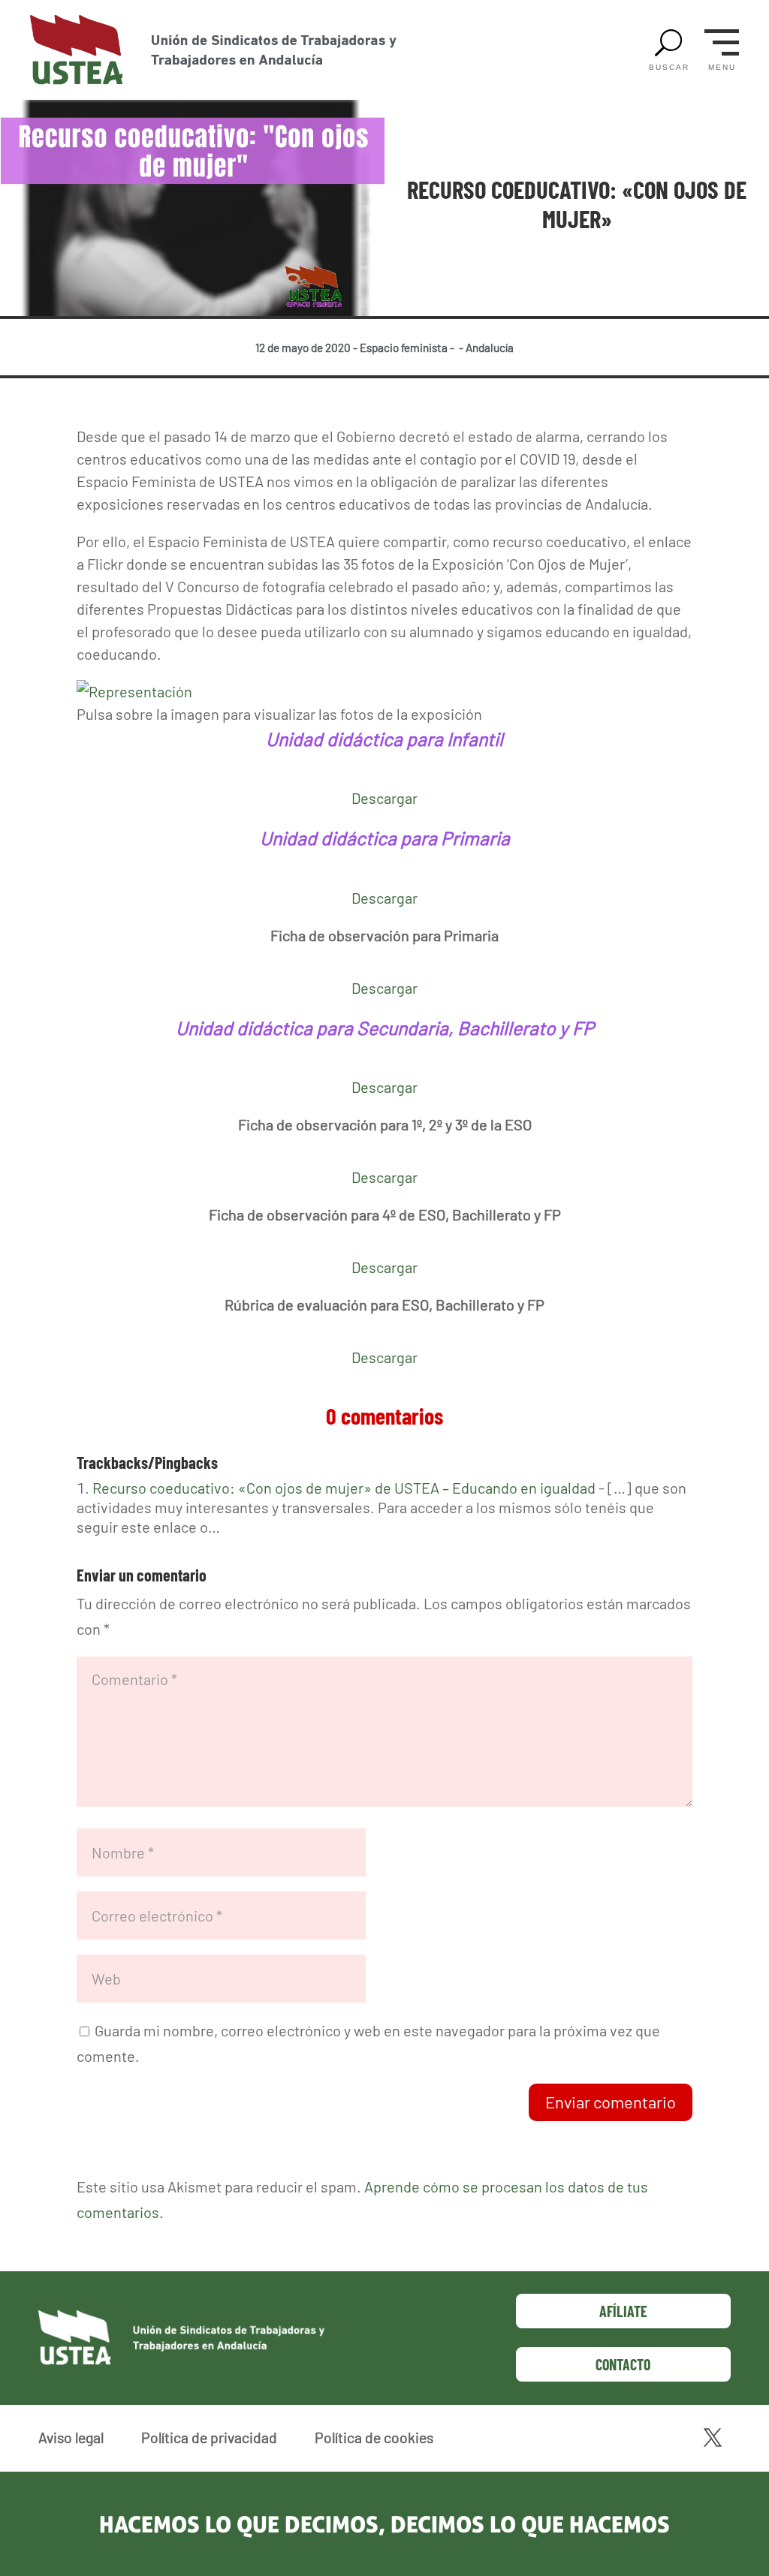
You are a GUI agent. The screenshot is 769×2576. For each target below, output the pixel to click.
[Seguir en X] (713, 2438)
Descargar (384, 798)
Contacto (623, 2364)
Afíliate (623, 2311)
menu (722, 68)
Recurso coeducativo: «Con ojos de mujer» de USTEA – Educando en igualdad (344, 1488)
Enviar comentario (611, 2102)
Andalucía (490, 348)
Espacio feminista (404, 348)
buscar (669, 68)
